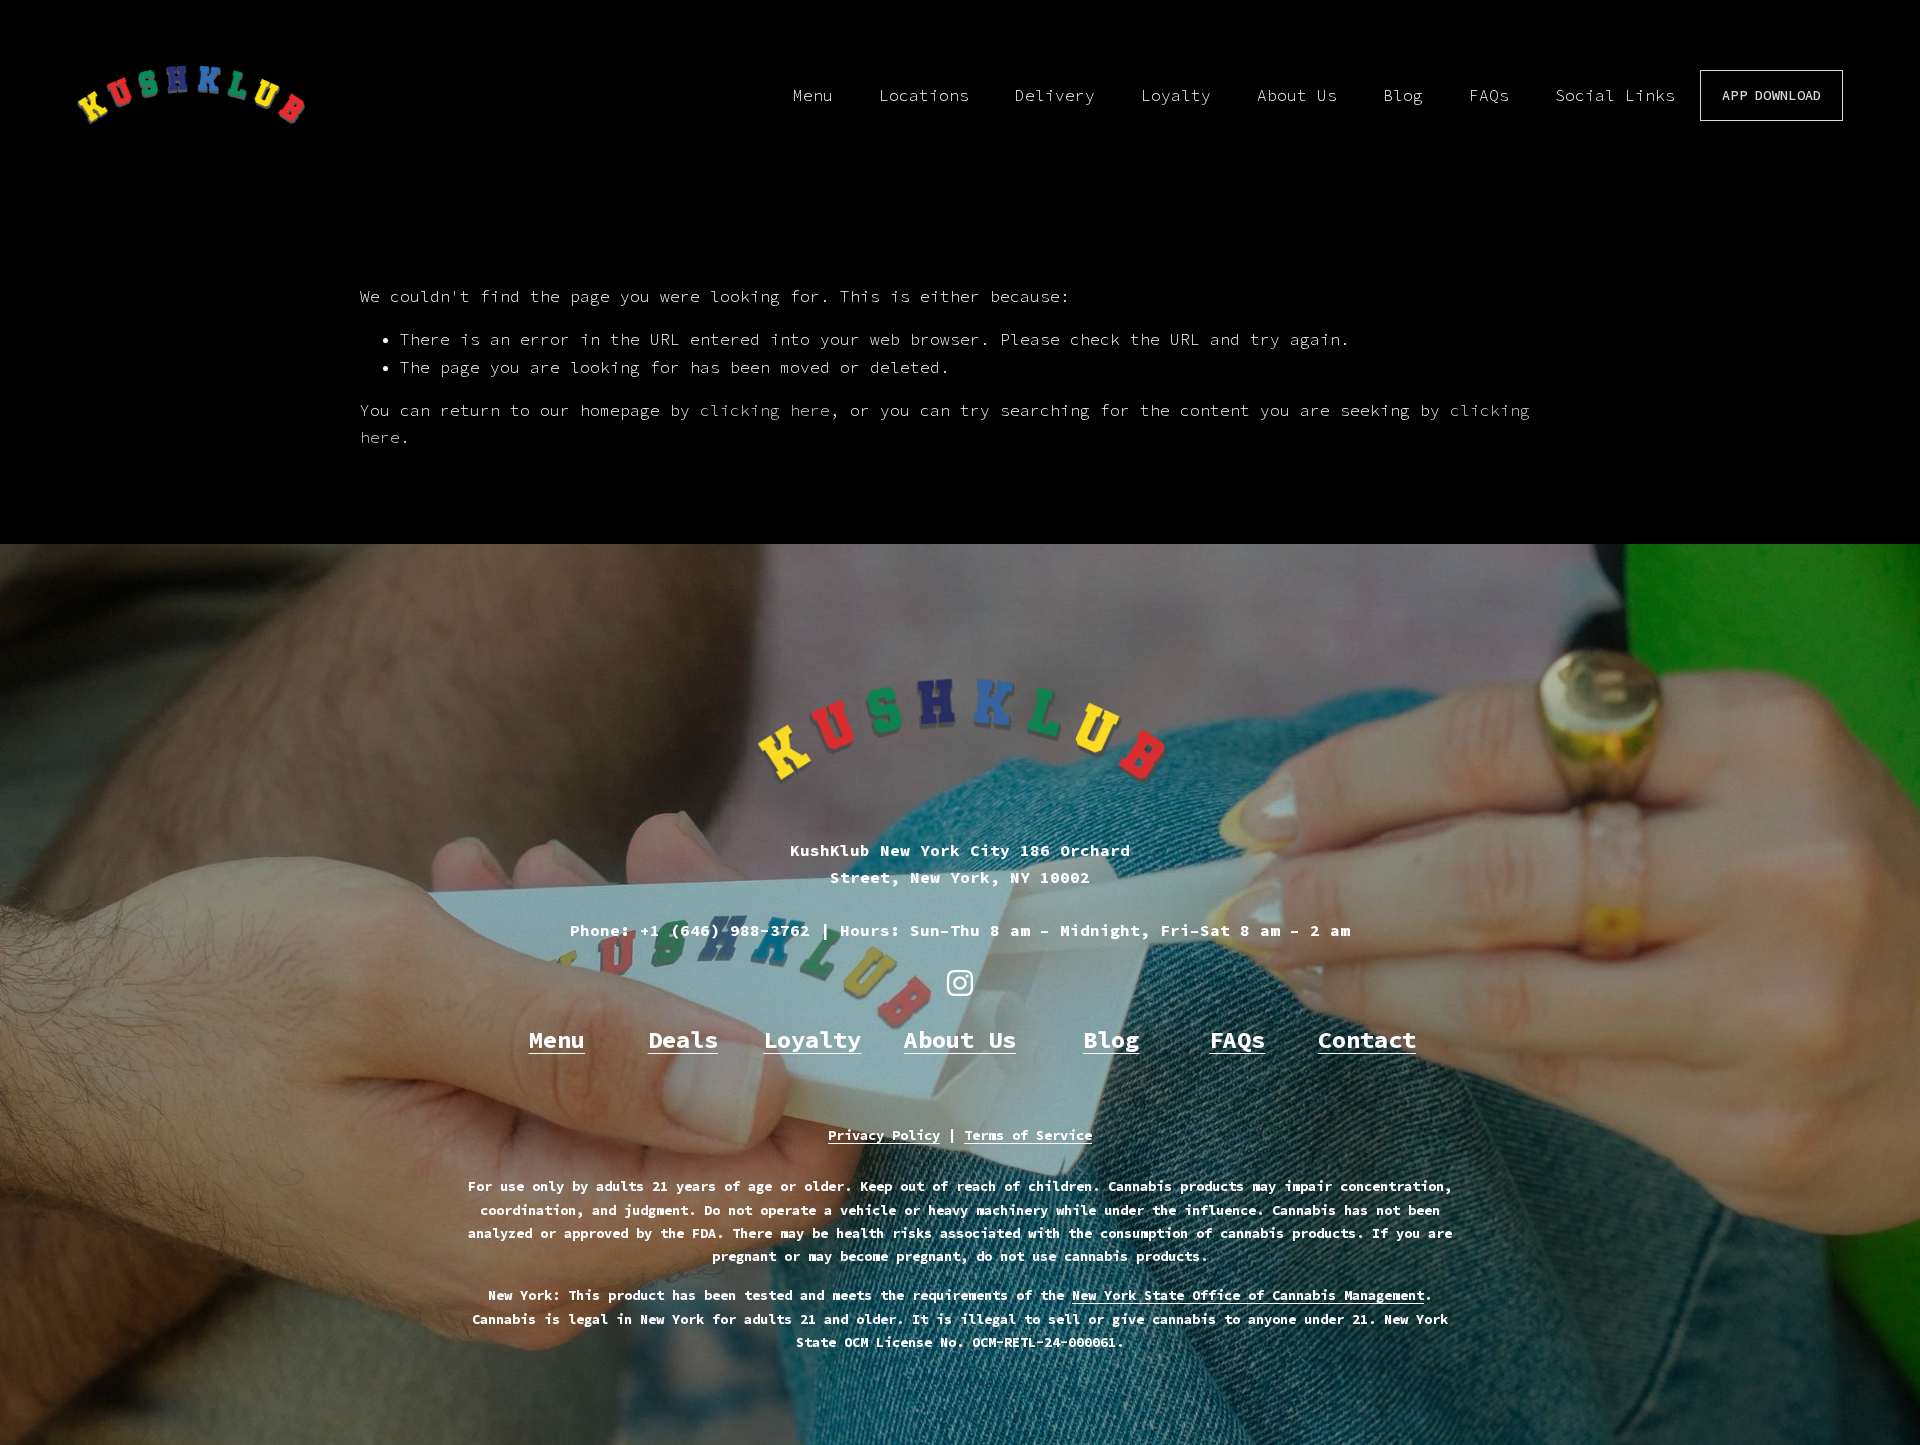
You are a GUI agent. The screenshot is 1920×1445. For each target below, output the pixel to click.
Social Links (1615, 95)
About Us (1297, 95)
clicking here (765, 410)
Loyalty (1176, 95)
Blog (1403, 95)
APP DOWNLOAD (1771, 95)
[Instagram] (960, 983)
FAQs (1489, 95)
